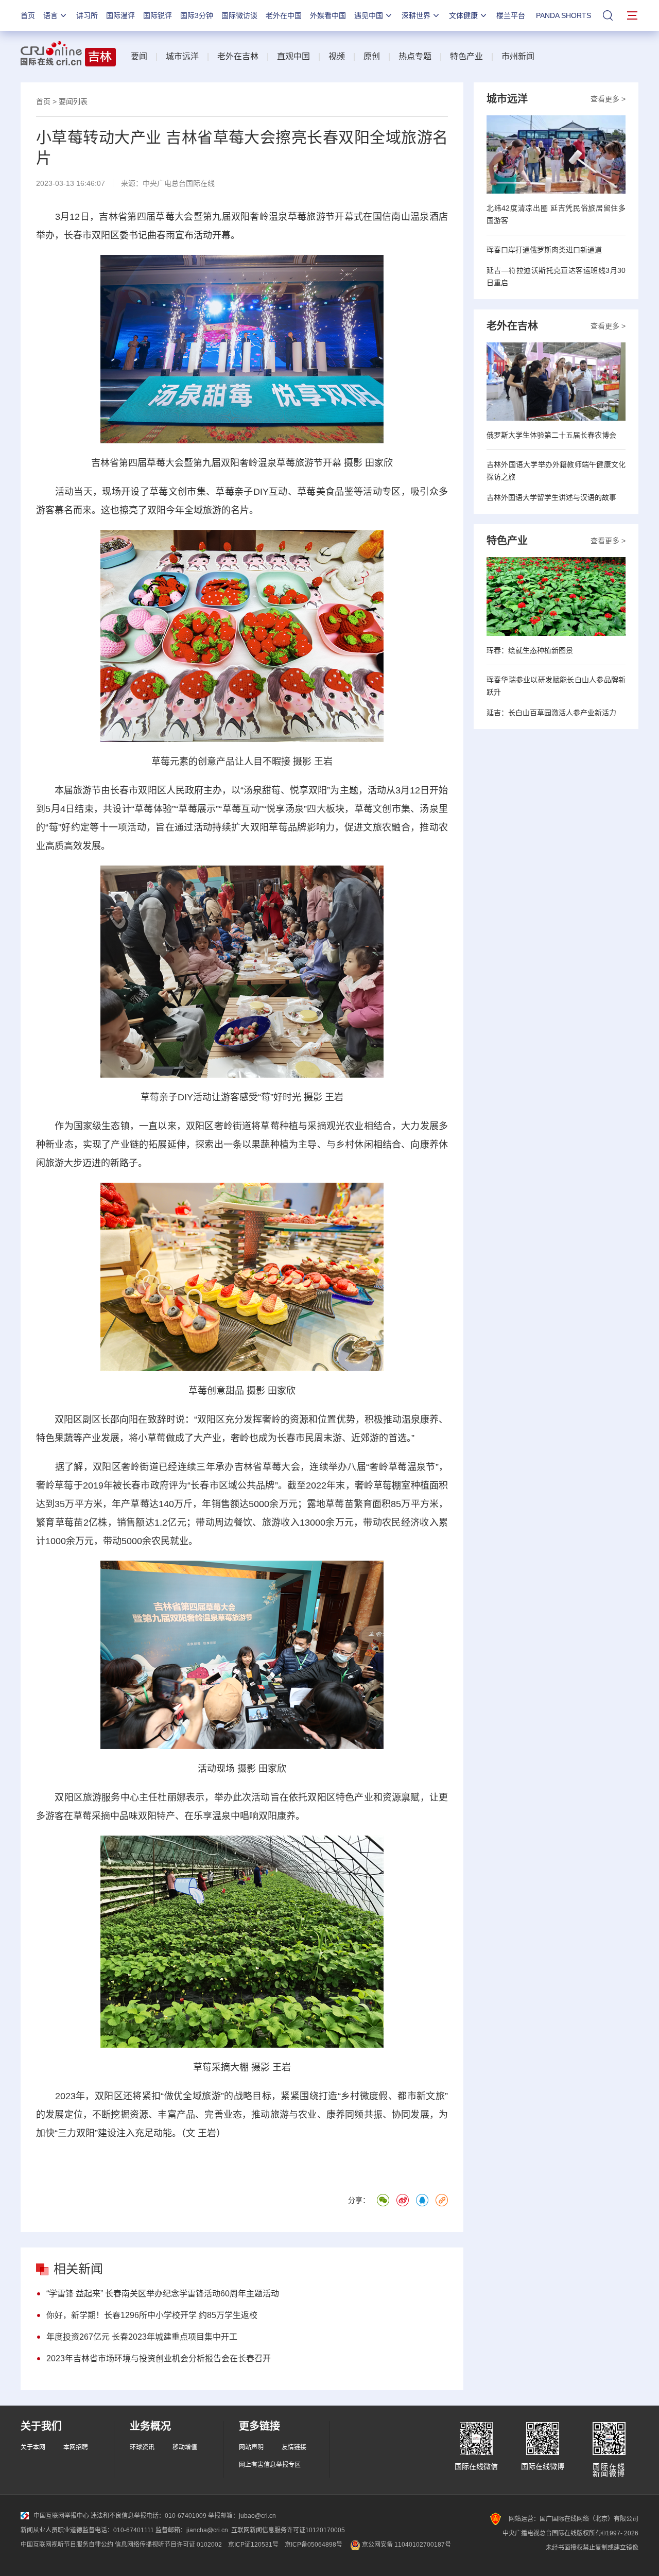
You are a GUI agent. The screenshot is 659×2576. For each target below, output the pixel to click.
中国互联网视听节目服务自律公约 (67, 2545)
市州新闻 (518, 56)
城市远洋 (182, 56)
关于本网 (33, 2447)
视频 (337, 56)
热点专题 (415, 56)
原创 (372, 56)
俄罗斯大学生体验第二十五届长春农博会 (551, 435)
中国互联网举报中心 (61, 2516)
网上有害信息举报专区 (270, 2465)
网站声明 (251, 2447)
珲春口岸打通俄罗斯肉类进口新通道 (544, 250)
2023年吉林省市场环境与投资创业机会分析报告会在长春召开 (159, 2358)
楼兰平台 (511, 15)
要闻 (139, 56)
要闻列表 (73, 101)
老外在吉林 (238, 56)
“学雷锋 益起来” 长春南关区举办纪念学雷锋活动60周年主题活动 (163, 2294)
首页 (28, 15)
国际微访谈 (239, 15)
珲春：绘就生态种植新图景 (530, 650)
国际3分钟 (197, 15)
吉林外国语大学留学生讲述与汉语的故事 (551, 497)
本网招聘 (76, 2447)
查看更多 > (608, 99)
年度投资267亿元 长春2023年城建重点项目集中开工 (142, 2337)
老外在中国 (284, 15)
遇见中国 (369, 15)
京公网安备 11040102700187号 (406, 2545)
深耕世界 (416, 15)
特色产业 (466, 56)
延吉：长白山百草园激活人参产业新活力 (551, 713)
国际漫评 (120, 15)
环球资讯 (142, 2447)
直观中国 (293, 56)
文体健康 (463, 15)
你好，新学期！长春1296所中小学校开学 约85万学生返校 (152, 2315)
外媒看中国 (328, 15)
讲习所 (87, 15)
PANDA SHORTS (563, 15)
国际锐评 (158, 15)
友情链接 (294, 2447)
